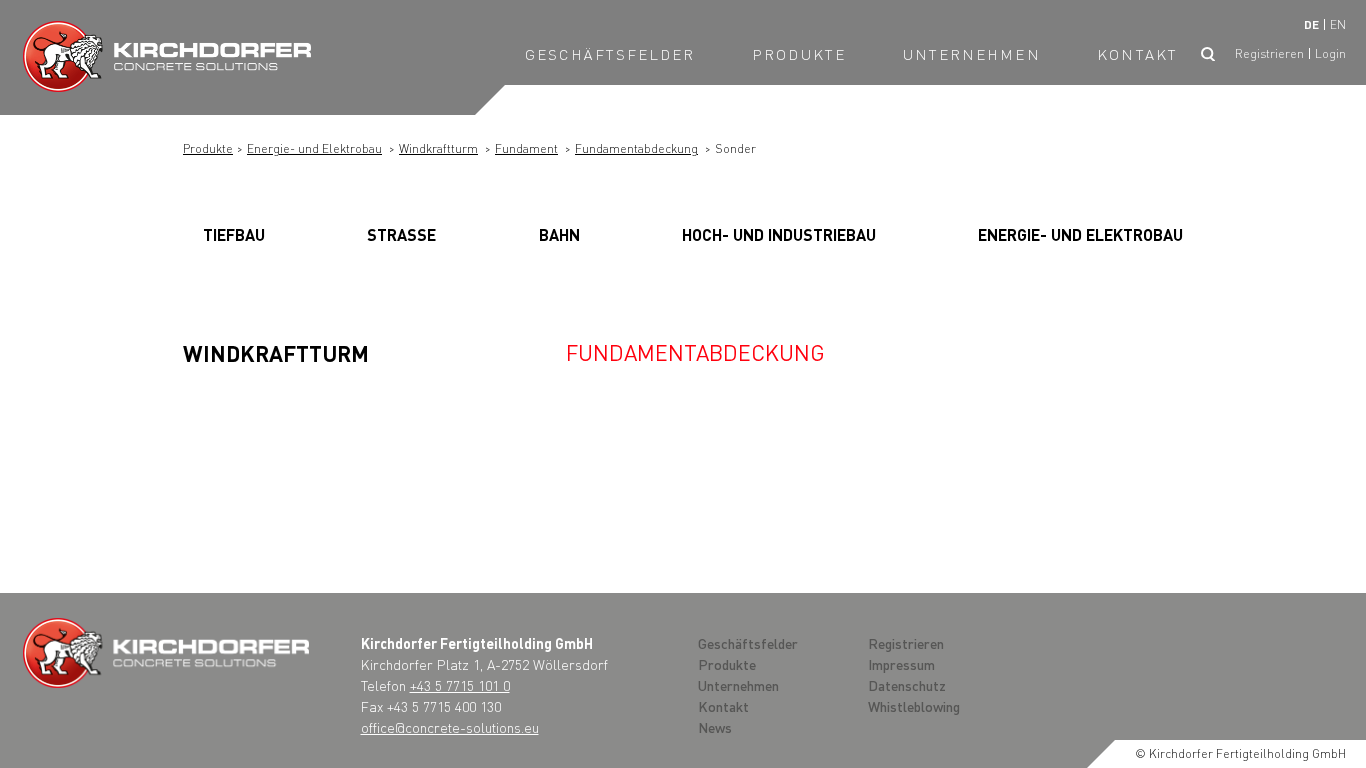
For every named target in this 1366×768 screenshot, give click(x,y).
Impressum (901, 664)
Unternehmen (972, 54)
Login (1330, 53)
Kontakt (1137, 54)
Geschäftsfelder (610, 54)
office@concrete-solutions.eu (450, 727)
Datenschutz (907, 685)
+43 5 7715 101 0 (460, 685)
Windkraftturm (438, 148)
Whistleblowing (914, 706)
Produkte (799, 54)
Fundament (526, 148)
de (1311, 24)
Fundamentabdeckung (636, 148)
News (715, 727)
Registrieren (1269, 53)
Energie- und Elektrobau (314, 148)
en (1338, 24)
